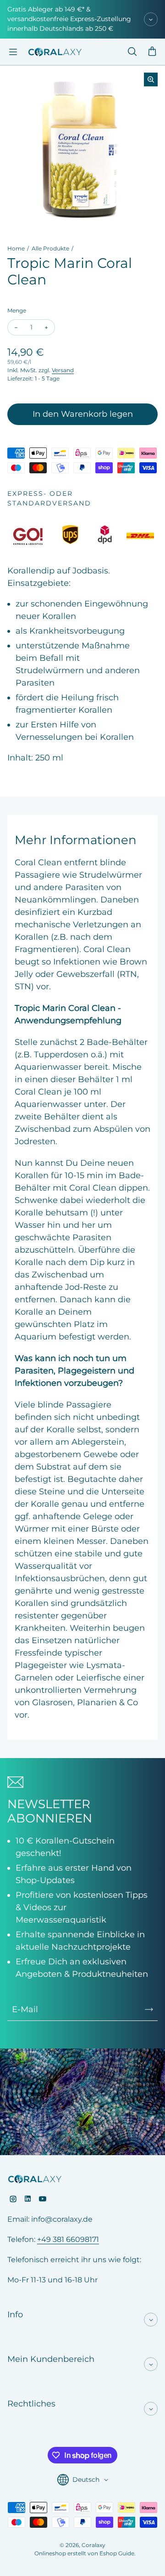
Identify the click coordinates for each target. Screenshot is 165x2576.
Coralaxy (93, 2545)
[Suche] (132, 52)
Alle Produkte (50, 248)
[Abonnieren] (149, 2009)
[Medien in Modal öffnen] (151, 79)
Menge (17, 310)
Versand (63, 370)
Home (16, 248)
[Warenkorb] (152, 52)
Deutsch (86, 2480)
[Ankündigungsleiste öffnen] (151, 19)
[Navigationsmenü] (13, 52)
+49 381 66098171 (68, 2239)
